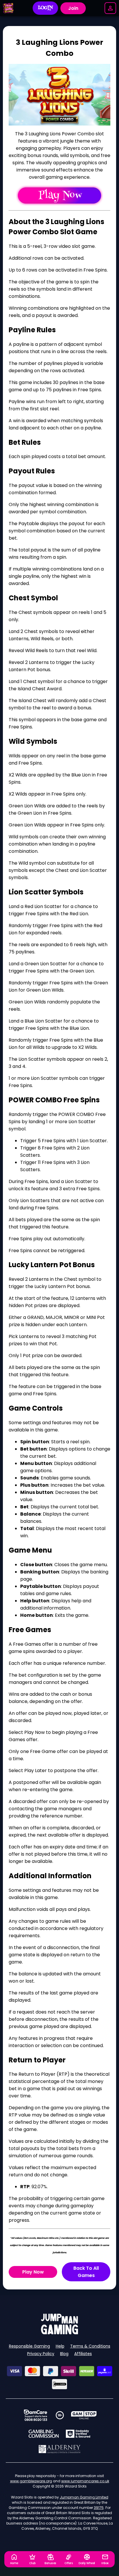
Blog (64, 2354)
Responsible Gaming (29, 2346)
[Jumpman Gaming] (59, 2333)
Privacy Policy (41, 2354)
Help (60, 2346)
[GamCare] (36, 2415)
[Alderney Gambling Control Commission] (60, 2449)
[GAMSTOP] (84, 2415)
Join (73, 8)
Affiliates (83, 2354)
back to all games (86, 2272)
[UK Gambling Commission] (44, 2434)
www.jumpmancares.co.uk (85, 2481)
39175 (99, 2508)
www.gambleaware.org (31, 2481)
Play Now (33, 2272)
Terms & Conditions (90, 2346)
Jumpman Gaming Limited (84, 2497)
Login (45, 8)
